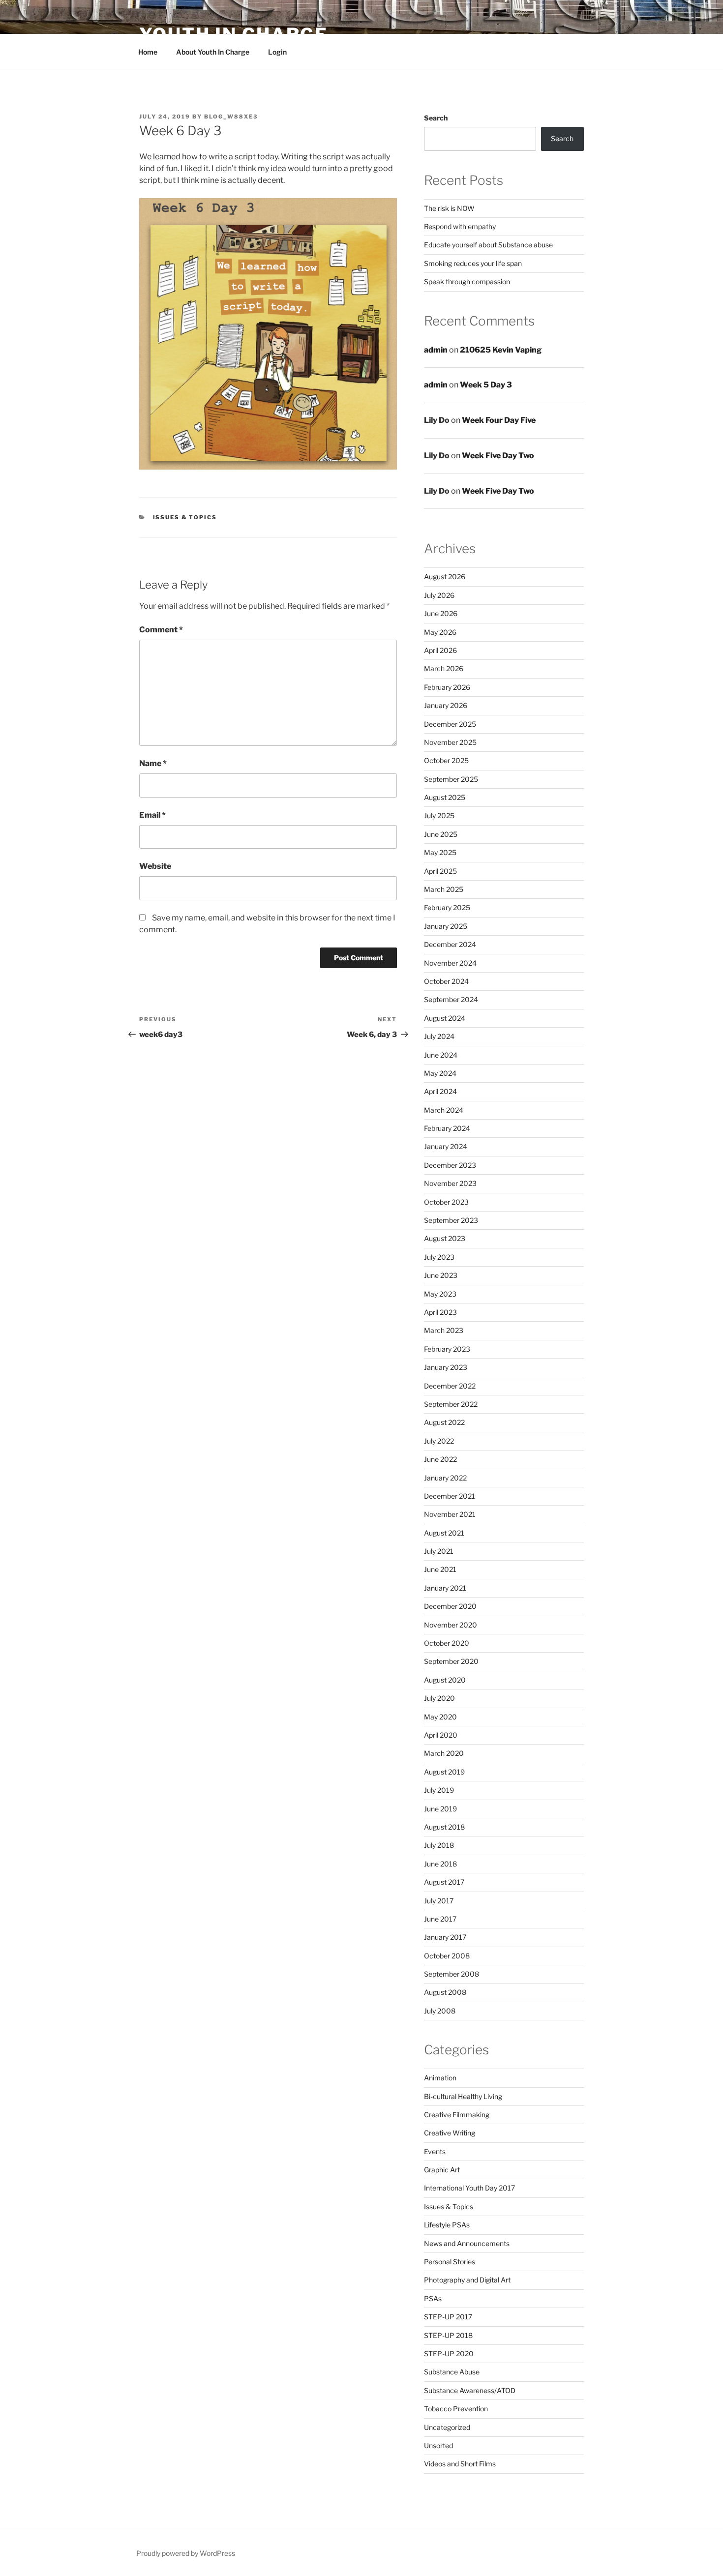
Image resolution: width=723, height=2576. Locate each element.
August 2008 (445, 1992)
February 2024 (447, 1128)
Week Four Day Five (499, 420)
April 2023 (440, 1312)
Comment (161, 630)
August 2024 (445, 1018)
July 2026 (439, 595)
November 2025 (450, 742)
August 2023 (445, 1238)
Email (152, 815)
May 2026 (440, 632)
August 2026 (445, 577)
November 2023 (450, 1183)
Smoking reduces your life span (473, 263)
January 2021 (445, 1588)
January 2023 (446, 1367)
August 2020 (445, 1680)
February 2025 (447, 907)
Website (155, 866)
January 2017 (445, 1937)
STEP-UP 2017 (448, 2317)
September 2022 (451, 1404)
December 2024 (450, 944)
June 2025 (441, 834)
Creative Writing (450, 2133)
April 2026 (440, 650)
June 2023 (441, 1275)
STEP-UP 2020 (449, 2354)
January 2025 (446, 926)
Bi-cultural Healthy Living (463, 2096)
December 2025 (450, 724)
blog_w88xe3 (231, 117)
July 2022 (439, 1441)
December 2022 (450, 1386)
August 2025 (445, 797)
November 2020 (451, 1625)
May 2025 (440, 852)
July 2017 (439, 1901)
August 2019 (444, 1772)
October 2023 (446, 1202)
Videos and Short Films (460, 2464)
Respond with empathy (460, 226)
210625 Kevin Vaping (501, 350)
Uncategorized (447, 2427)
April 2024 (440, 1091)
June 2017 (440, 1919)
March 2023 (444, 1330)
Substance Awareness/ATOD (470, 2390)
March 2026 (444, 668)
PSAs (433, 2298)
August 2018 (444, 1827)
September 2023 (451, 1220)
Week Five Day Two (498, 456)
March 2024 (444, 1110)
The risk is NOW (449, 208)
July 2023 (439, 1257)
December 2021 (450, 1496)
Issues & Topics (185, 517)
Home (148, 52)
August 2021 (444, 1533)
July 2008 (440, 2011)
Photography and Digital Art (467, 2280)
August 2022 (444, 1422)
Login (277, 52)
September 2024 (451, 999)
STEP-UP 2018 (448, 2335)
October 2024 (446, 981)
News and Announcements (467, 2243)
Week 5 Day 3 (486, 385)
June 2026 (441, 613)
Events (435, 2151)
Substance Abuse (452, 2372)
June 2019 (440, 1809)
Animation (440, 2078)
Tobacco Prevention (456, 2409)
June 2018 (440, 1864)
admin (436, 350)
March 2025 (444, 889)
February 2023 (447, 1349)
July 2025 (439, 815)
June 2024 (441, 1055)
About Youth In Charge (213, 52)
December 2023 (450, 1165)
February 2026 (447, 687)
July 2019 (439, 1790)
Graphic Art (442, 2170)
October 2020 (447, 1643)
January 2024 (446, 1146)
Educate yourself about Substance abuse (488, 245)
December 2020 (450, 1606)
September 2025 (451, 779)
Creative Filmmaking (457, 2115)
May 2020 (440, 1717)
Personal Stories (450, 2262)
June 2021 (440, 1569)
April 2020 (441, 1735)
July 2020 (439, 1698)
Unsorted (438, 2445)
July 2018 (439, 1845)
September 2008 (452, 1974)
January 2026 (446, 705)
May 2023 (440, 1294)
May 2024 (440, 1073)
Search (436, 118)
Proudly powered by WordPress (186, 2553)
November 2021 (450, 1514)
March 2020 (444, 1753)
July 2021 (439, 1551)
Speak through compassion (467, 281)
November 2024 (450, 963)
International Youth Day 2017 (469, 2188)
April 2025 (440, 871)
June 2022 (440, 1459)
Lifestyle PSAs (447, 2225)
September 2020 (451, 1661)
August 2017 (444, 1882)
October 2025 (446, 760)
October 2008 (447, 1956)
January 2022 (445, 1478)
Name (153, 763)
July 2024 (439, 1036)
